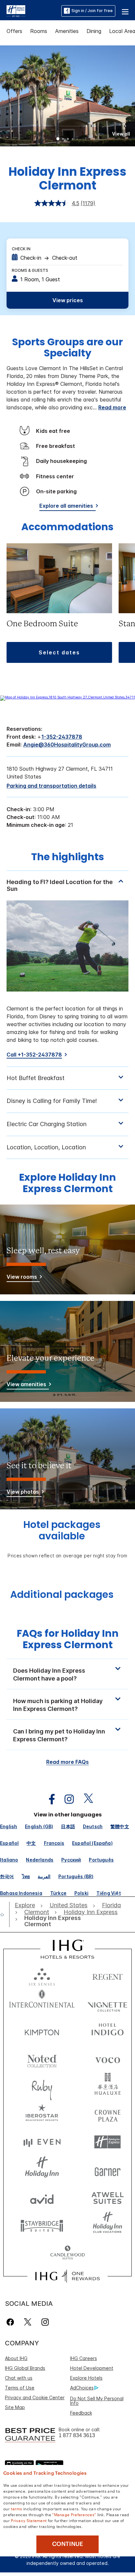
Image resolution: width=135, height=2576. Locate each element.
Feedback (81, 2413)
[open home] (5, 1914)
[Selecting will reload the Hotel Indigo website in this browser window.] (107, 2031)
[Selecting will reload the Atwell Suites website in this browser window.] (107, 2198)
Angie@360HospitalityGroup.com (67, 745)
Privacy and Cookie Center (35, 2397)
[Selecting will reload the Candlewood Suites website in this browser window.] (67, 2253)
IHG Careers (84, 2358)
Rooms (39, 31)
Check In (21, 249)
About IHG (16, 2358)
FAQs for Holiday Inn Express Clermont (68, 1639)
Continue (68, 2544)
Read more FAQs (67, 1762)
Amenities (67, 31)
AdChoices (82, 2388)
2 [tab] (63, 139)
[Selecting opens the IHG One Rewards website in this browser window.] (67, 2276)
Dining (94, 31)
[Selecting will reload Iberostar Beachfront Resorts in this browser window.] (42, 2114)
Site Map (15, 2407)
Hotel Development (92, 2368)
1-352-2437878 (62, 737)
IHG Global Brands (25, 2368)
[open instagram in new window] (66, 1799)
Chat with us (19, 2378)
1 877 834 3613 (77, 2435)
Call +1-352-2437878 (34, 1055)
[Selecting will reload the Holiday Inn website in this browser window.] (42, 2170)
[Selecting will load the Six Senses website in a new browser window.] (42, 1975)
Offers (14, 31)
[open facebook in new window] (48, 1799)
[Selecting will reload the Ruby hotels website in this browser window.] (42, 2086)
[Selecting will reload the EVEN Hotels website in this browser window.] (42, 2142)
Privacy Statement (29, 2520)
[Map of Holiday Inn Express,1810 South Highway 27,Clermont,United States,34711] (67, 697)
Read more (112, 407)
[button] (125, 11)
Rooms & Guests (30, 270)
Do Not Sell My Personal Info (97, 2401)
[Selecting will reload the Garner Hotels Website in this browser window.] (107, 2170)
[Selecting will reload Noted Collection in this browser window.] (42, 2059)
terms (17, 2508)
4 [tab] (73, 139)
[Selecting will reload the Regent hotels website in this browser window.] (107, 1975)
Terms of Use (20, 2388)
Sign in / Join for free (92, 11)
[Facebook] (12, 2322)
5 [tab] (77, 139)
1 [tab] (58, 139)
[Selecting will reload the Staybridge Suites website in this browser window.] (42, 2225)
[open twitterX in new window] (85, 1799)
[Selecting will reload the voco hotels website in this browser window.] (107, 2059)
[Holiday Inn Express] (16, 10)
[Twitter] (28, 2322)
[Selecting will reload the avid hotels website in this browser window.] (42, 2198)
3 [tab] (68, 139)
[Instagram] (45, 2322)
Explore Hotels (86, 2378)
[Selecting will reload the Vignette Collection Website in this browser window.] (107, 2003)
